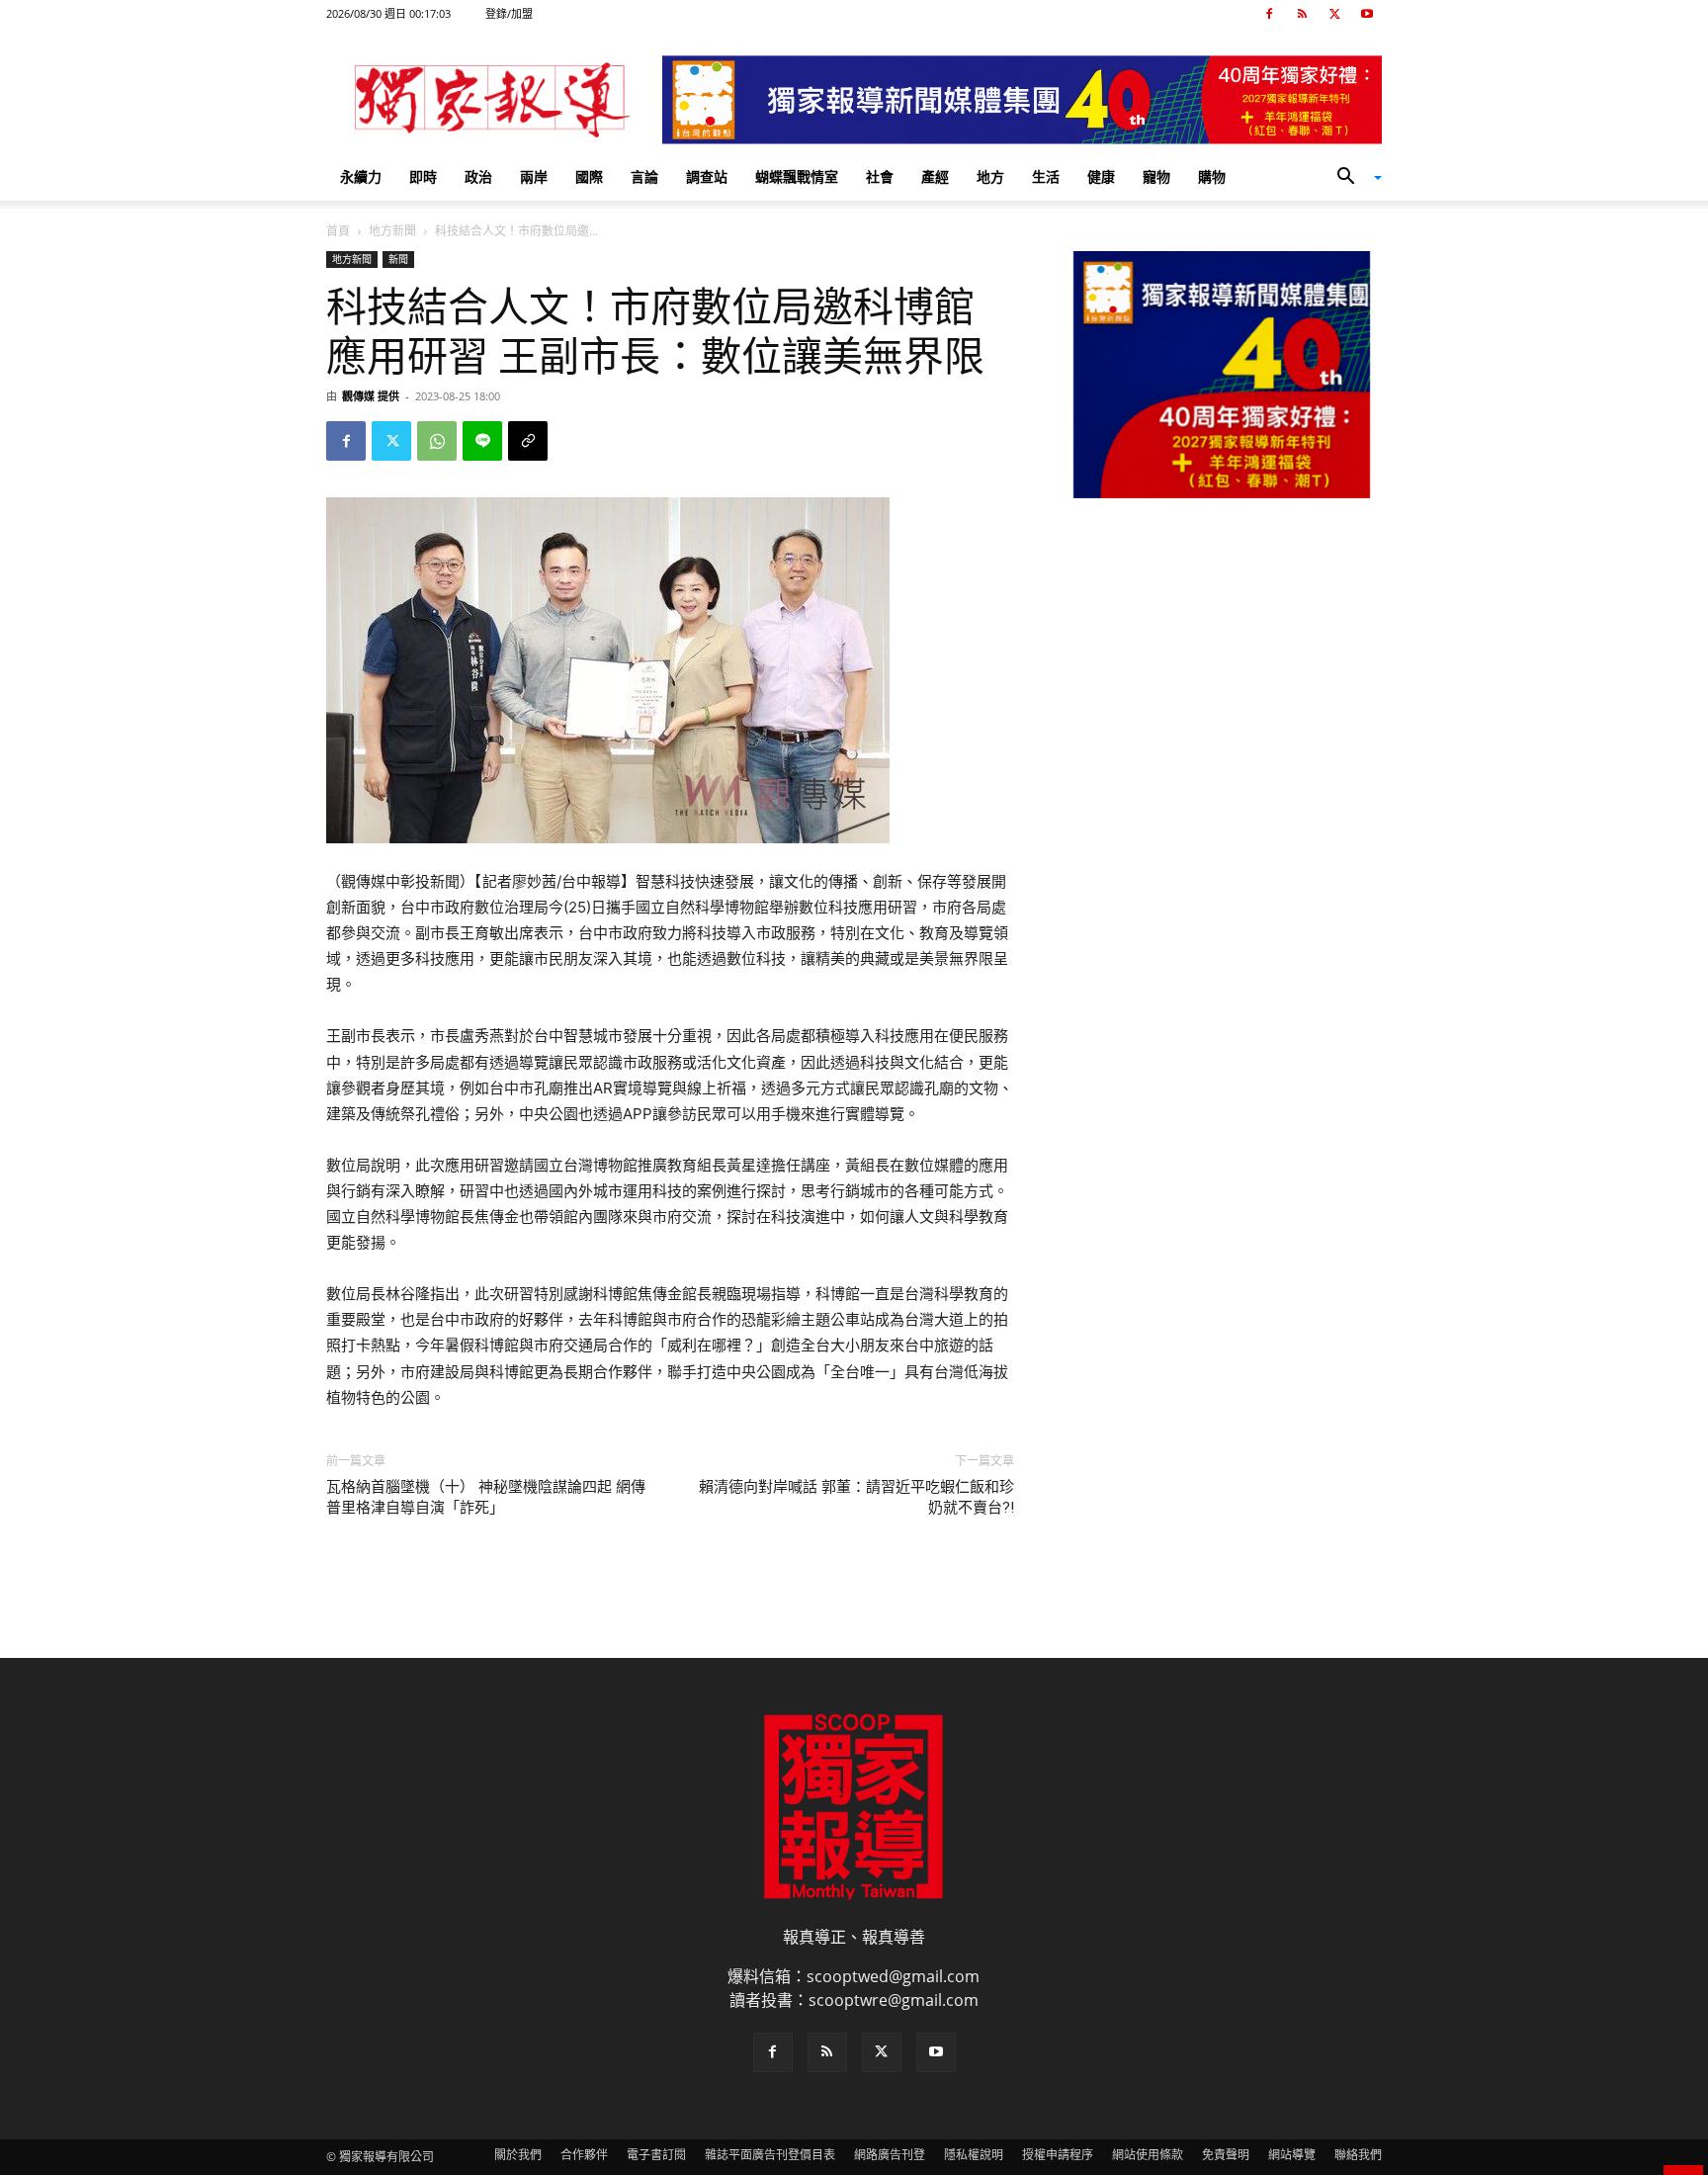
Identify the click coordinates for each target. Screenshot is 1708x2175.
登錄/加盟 (509, 13)
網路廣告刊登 (890, 2155)
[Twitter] (1334, 14)
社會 (880, 176)
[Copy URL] (528, 441)
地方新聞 (392, 231)
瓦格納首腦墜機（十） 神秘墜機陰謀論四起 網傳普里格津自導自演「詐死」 (486, 1497)
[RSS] (1302, 14)
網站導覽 (1292, 2155)
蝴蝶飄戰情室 (797, 176)
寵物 (1156, 176)
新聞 (398, 259)
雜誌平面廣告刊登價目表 (770, 2155)
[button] (1352, 178)
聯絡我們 (1358, 2155)
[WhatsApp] (437, 441)
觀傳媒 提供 (371, 396)
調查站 (707, 176)
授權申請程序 (1058, 2155)
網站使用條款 (1148, 2155)
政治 (478, 176)
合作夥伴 (584, 2155)
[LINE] (482, 441)
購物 (1212, 176)
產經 (935, 176)
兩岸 (534, 176)
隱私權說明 (974, 2155)
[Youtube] (1367, 14)
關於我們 (518, 2155)
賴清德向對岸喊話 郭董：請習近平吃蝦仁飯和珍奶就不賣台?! (856, 1497)
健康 (1101, 176)
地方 (990, 176)
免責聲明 (1226, 2155)
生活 (1046, 176)
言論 (644, 176)
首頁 (338, 231)
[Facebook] (1269, 14)
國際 (589, 176)
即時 (423, 176)
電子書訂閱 (656, 2155)
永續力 (361, 176)
